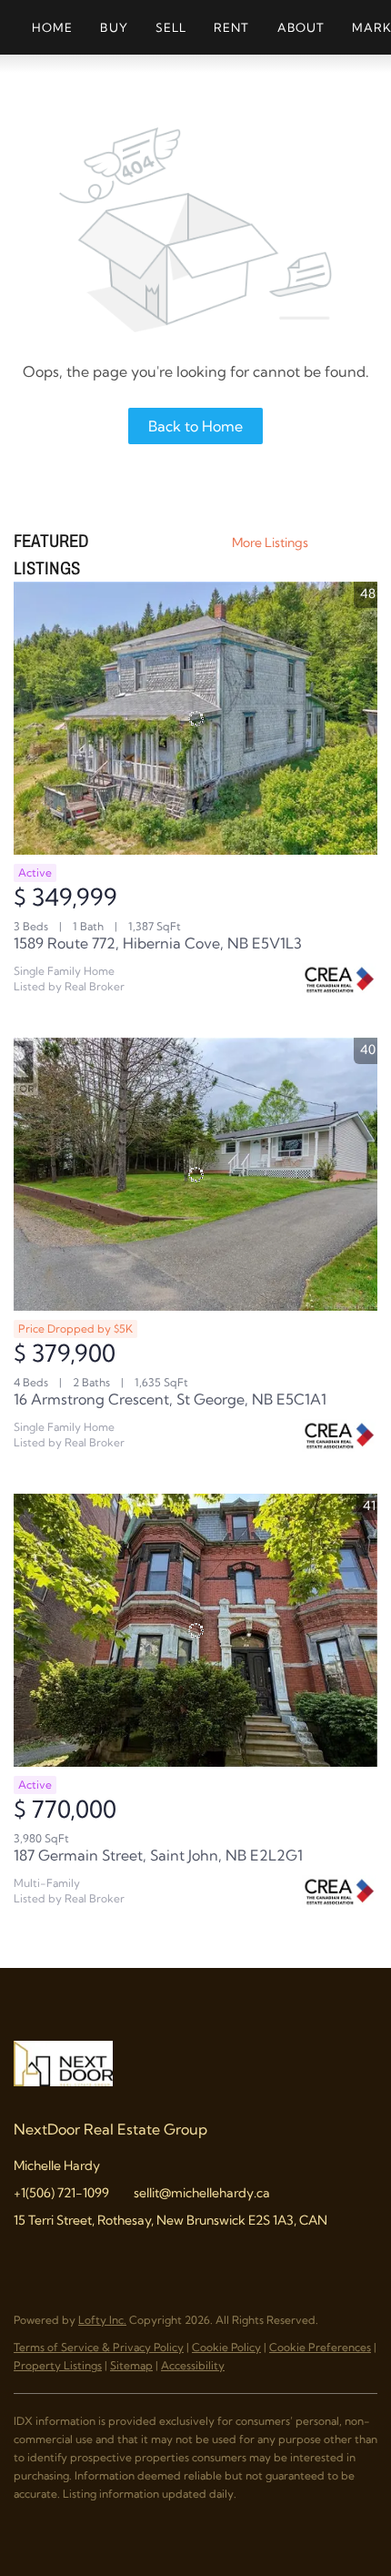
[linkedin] (64, 2261)
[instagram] (100, 2261)
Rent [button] (231, 27)
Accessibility (193, 2365)
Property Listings (58, 2365)
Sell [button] (171, 27)
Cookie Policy (226, 2347)
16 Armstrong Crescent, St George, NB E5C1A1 (170, 1399)
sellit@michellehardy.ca (202, 2193)
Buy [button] (114, 27)
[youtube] (136, 2261)
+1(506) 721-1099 (61, 2193)
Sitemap (131, 2365)
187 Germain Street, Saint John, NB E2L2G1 (158, 1855)
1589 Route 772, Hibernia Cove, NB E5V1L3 (158, 943)
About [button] (301, 27)
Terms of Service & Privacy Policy (99, 2347)
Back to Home (195, 426)
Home (52, 27)
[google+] (173, 2261)
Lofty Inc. (102, 2320)
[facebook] (27, 2261)
